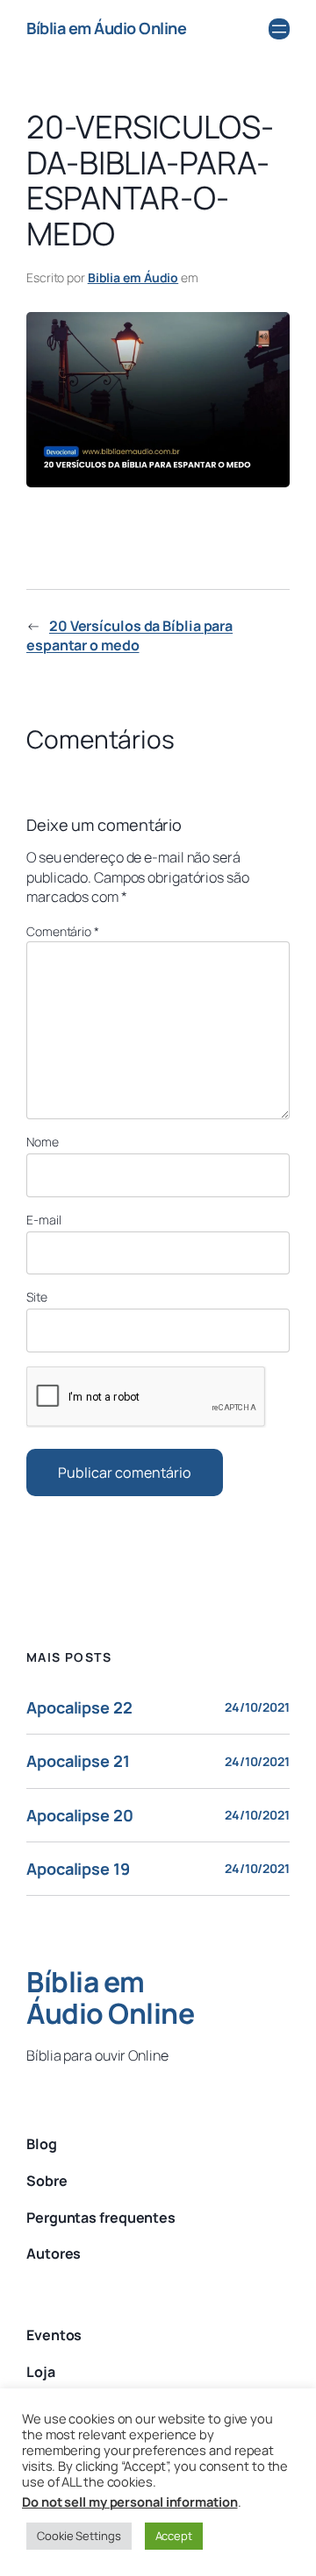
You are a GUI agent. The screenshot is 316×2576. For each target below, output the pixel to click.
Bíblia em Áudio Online (106, 28)
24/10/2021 (257, 1707)
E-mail (43, 1220)
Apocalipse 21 (78, 1761)
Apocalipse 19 (78, 1869)
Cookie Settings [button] (79, 2536)
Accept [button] (174, 2536)
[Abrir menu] (279, 29)
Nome (43, 1142)
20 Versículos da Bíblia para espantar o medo (129, 636)
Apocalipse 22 (79, 1707)
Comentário (63, 931)
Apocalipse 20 (80, 1815)
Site (37, 1297)
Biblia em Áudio (133, 277)
